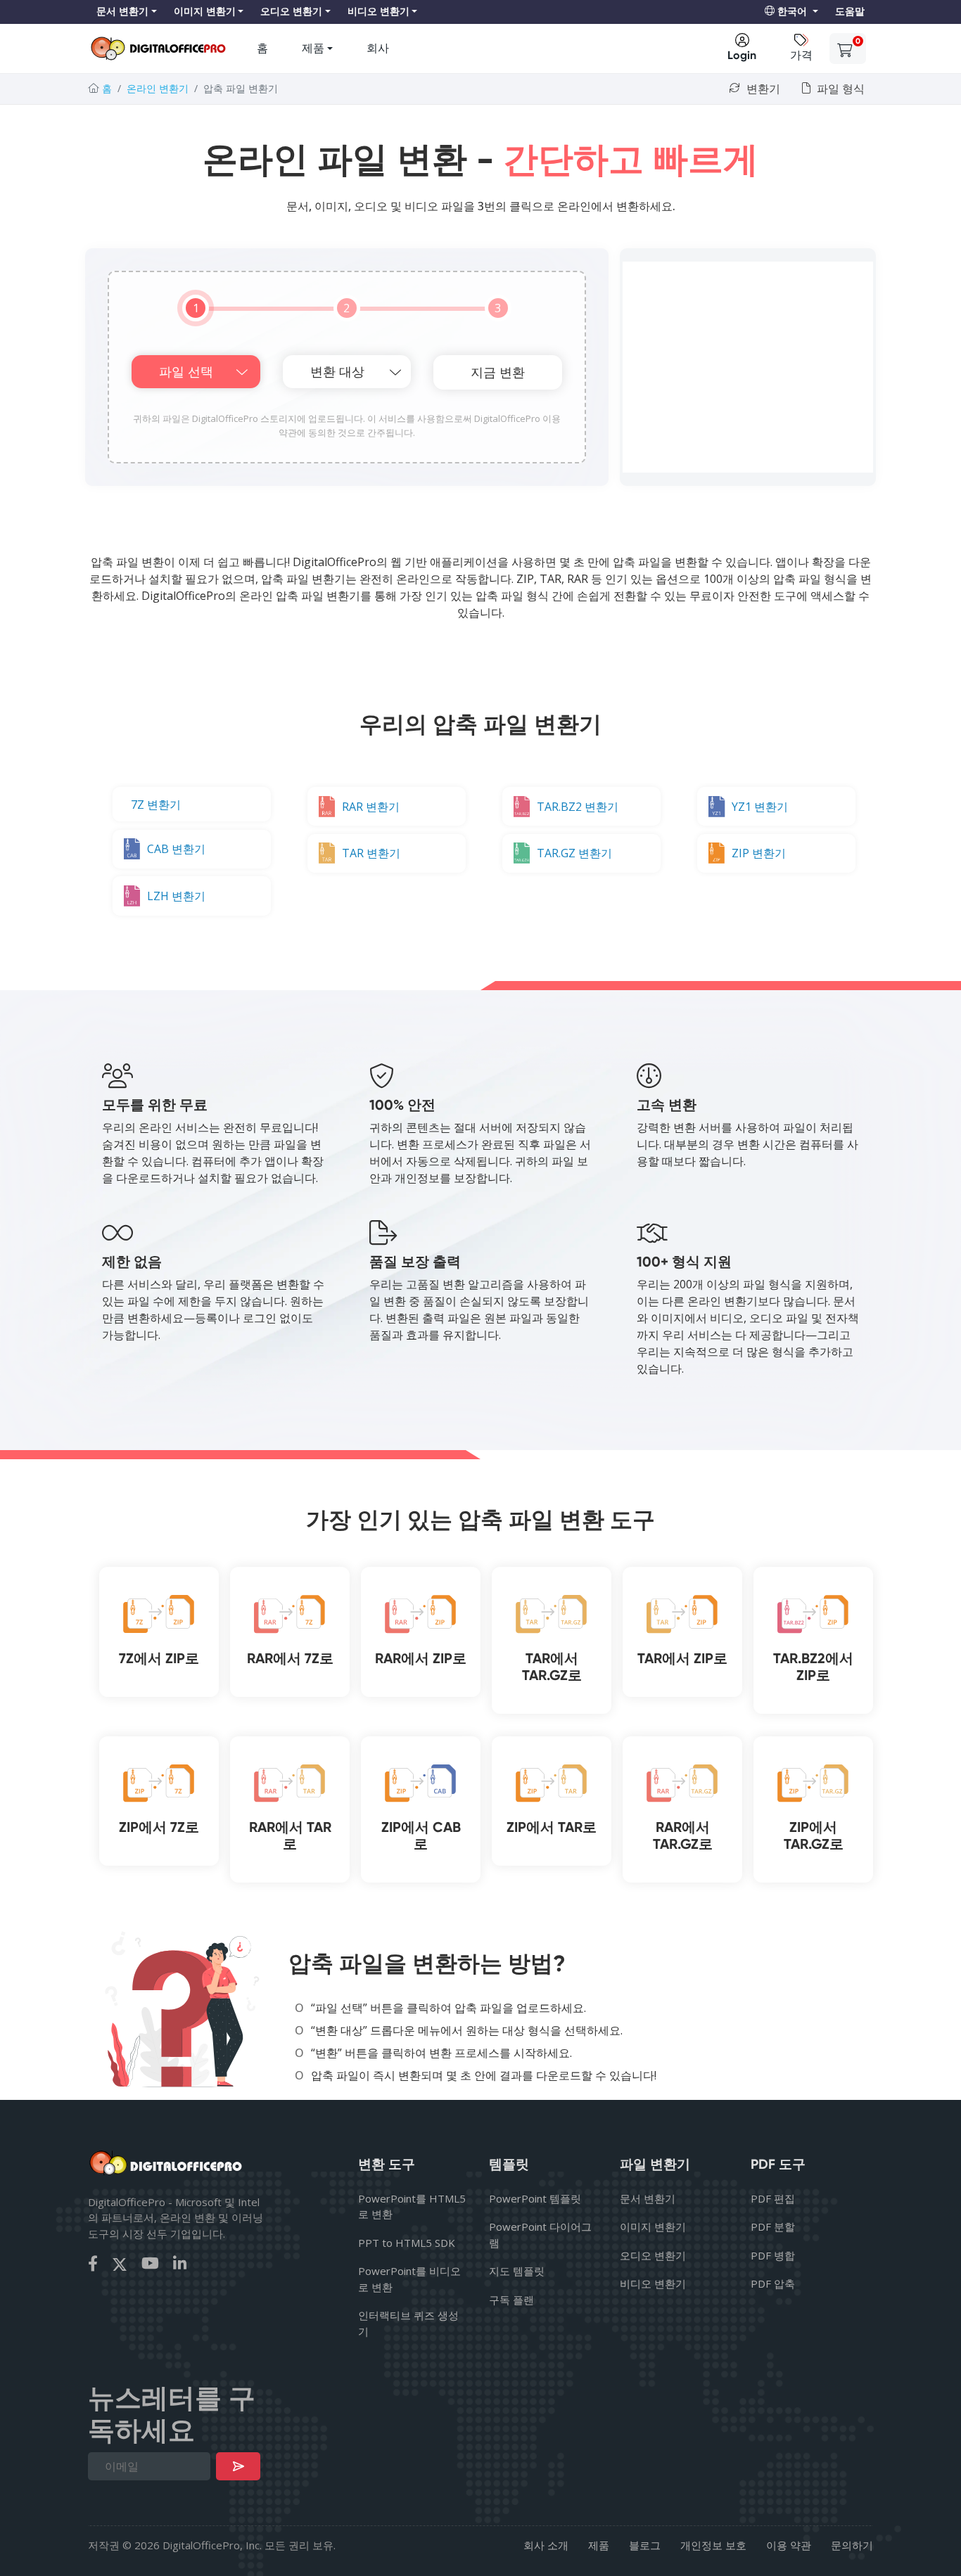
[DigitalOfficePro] (158, 49)
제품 (313, 48)
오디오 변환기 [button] (291, 12)
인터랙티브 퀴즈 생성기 (408, 2323)
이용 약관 (789, 2545)
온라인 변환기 (158, 88)
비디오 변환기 (653, 2283)
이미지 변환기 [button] (205, 12)
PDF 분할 (773, 2226)
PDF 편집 (773, 2198)
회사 (378, 48)
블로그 (645, 2545)
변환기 (762, 89)
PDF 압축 (773, 2283)
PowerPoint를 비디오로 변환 (409, 2279)
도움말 (850, 12)
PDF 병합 (773, 2255)
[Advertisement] (748, 367)
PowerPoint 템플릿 (535, 2198)
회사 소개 (546, 2545)
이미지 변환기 (653, 2226)
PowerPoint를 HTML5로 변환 (412, 2206)
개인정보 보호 (713, 2545)
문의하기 (852, 2545)
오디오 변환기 (653, 2255)
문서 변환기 (648, 2198)
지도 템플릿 (517, 2271)
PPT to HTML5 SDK (407, 2243)
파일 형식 (839, 89)
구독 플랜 (511, 2300)
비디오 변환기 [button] (378, 12)
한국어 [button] (792, 12)
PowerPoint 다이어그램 (540, 2235)
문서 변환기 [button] (122, 12)
